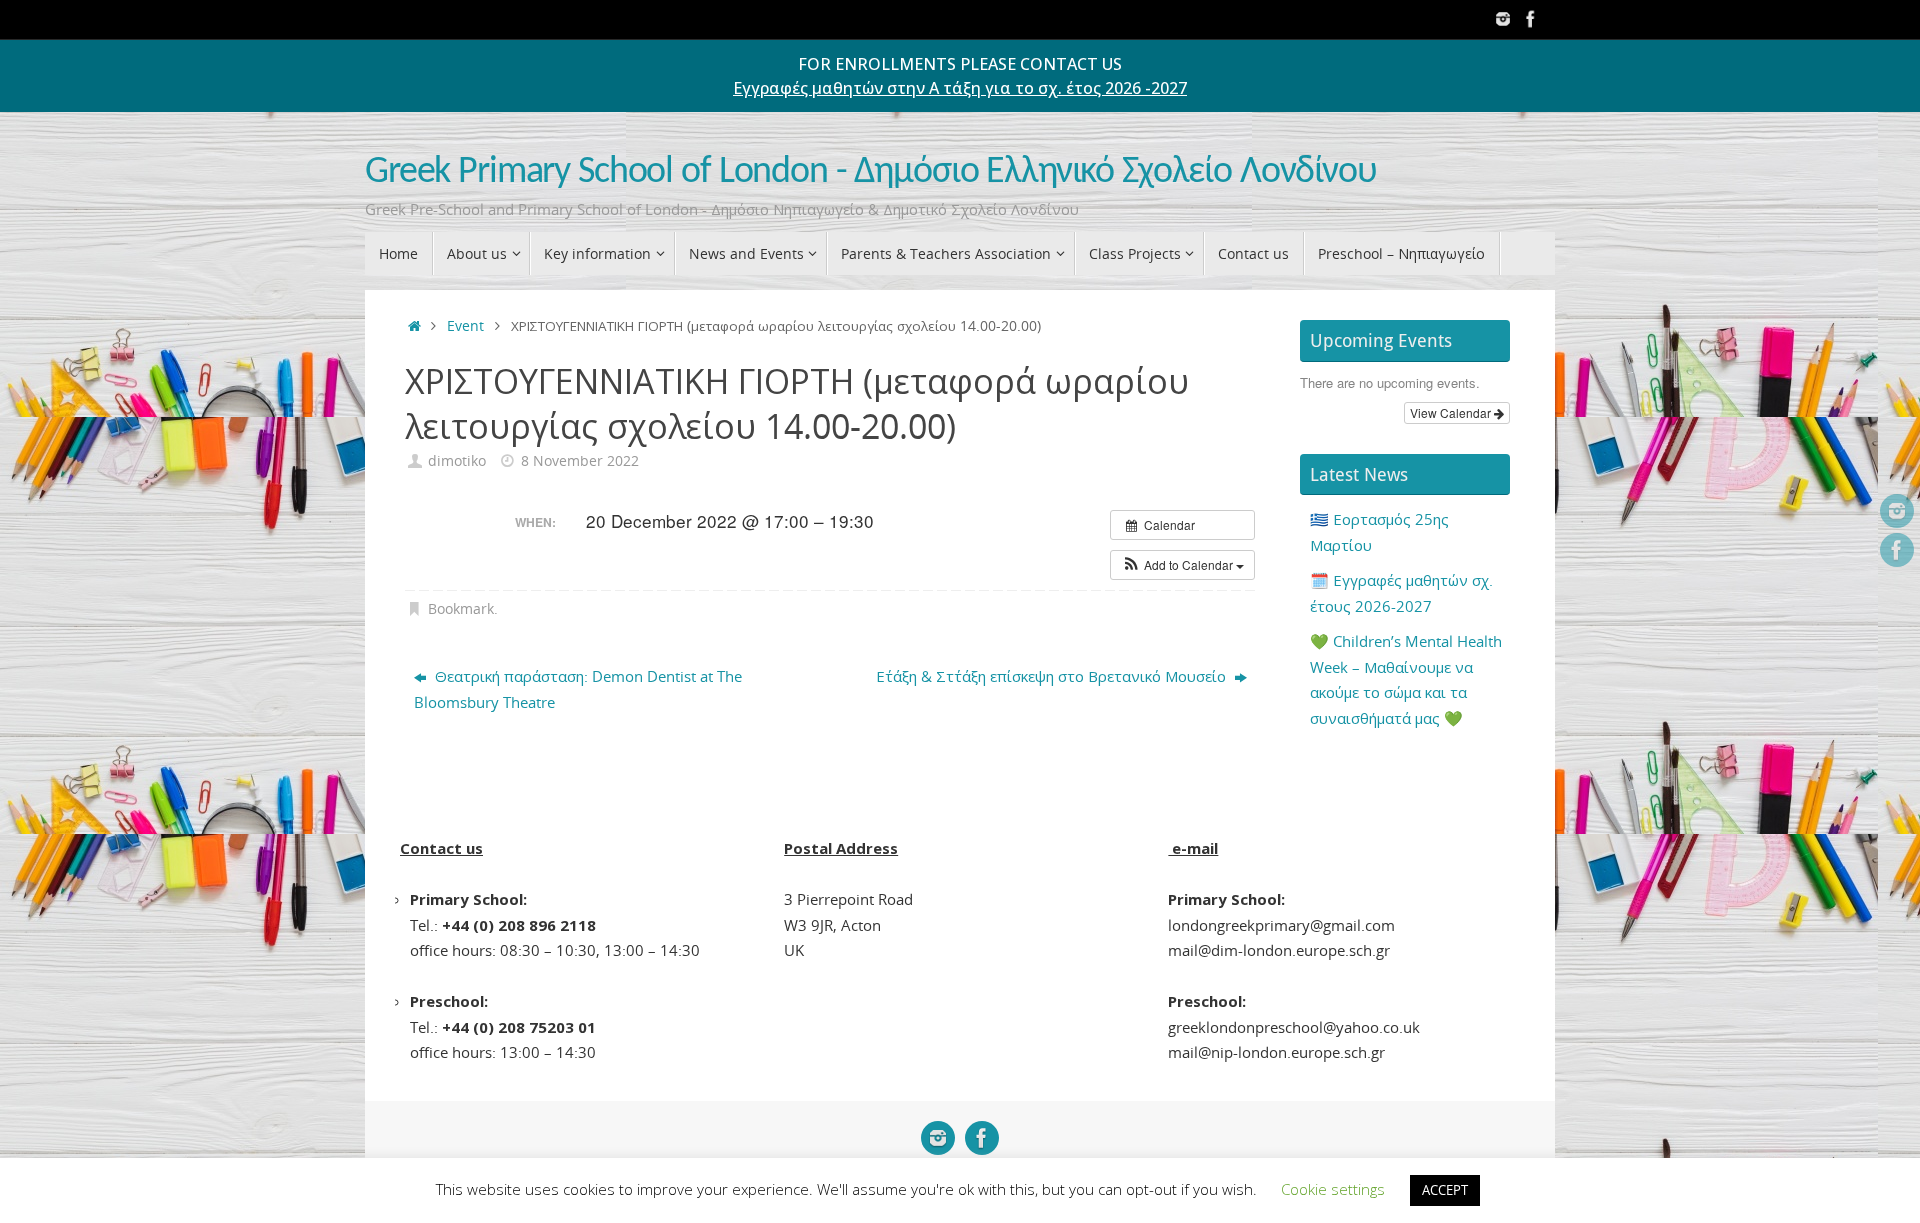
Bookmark (461, 609)
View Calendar (1452, 412)
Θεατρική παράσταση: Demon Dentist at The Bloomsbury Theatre (578, 689)
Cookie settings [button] (1333, 1189)
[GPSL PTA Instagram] (1503, 19)
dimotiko (457, 461)
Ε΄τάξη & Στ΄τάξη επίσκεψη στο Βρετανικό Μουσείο (1053, 676)
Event (465, 326)
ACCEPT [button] (1445, 1190)
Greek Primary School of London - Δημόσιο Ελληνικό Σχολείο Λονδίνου (871, 172)
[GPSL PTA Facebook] (1531, 19)
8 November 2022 (580, 461)
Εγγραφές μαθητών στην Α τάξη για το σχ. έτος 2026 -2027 (960, 88)
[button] (1182, 565)
